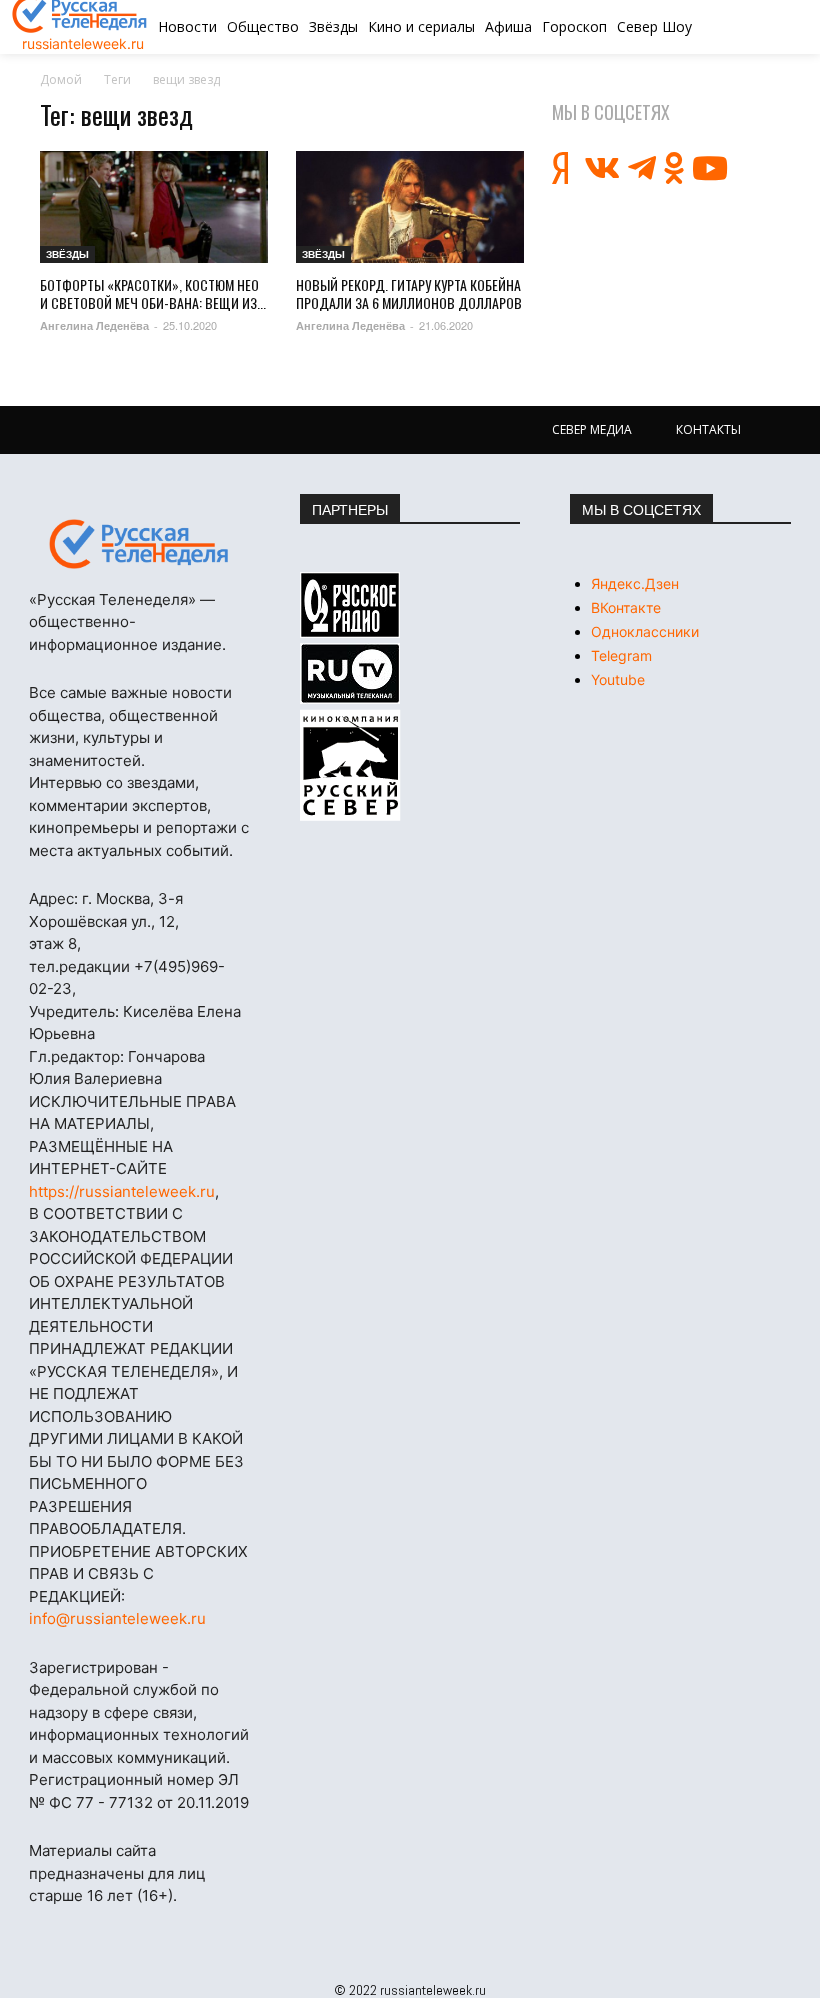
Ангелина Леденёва (94, 325)
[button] (743, 27)
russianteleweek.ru (83, 43)
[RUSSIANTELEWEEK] (139, 544)
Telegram (621, 655)
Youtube (618, 679)
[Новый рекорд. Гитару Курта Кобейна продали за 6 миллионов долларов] (410, 207)
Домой (61, 79)
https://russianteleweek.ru (122, 1191)
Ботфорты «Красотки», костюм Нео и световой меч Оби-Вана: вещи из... (153, 293)
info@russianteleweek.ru (117, 1618)
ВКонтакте (626, 607)
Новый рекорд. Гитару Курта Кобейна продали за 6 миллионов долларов (409, 293)
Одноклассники (645, 631)
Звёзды (67, 254)
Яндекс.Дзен (635, 583)
